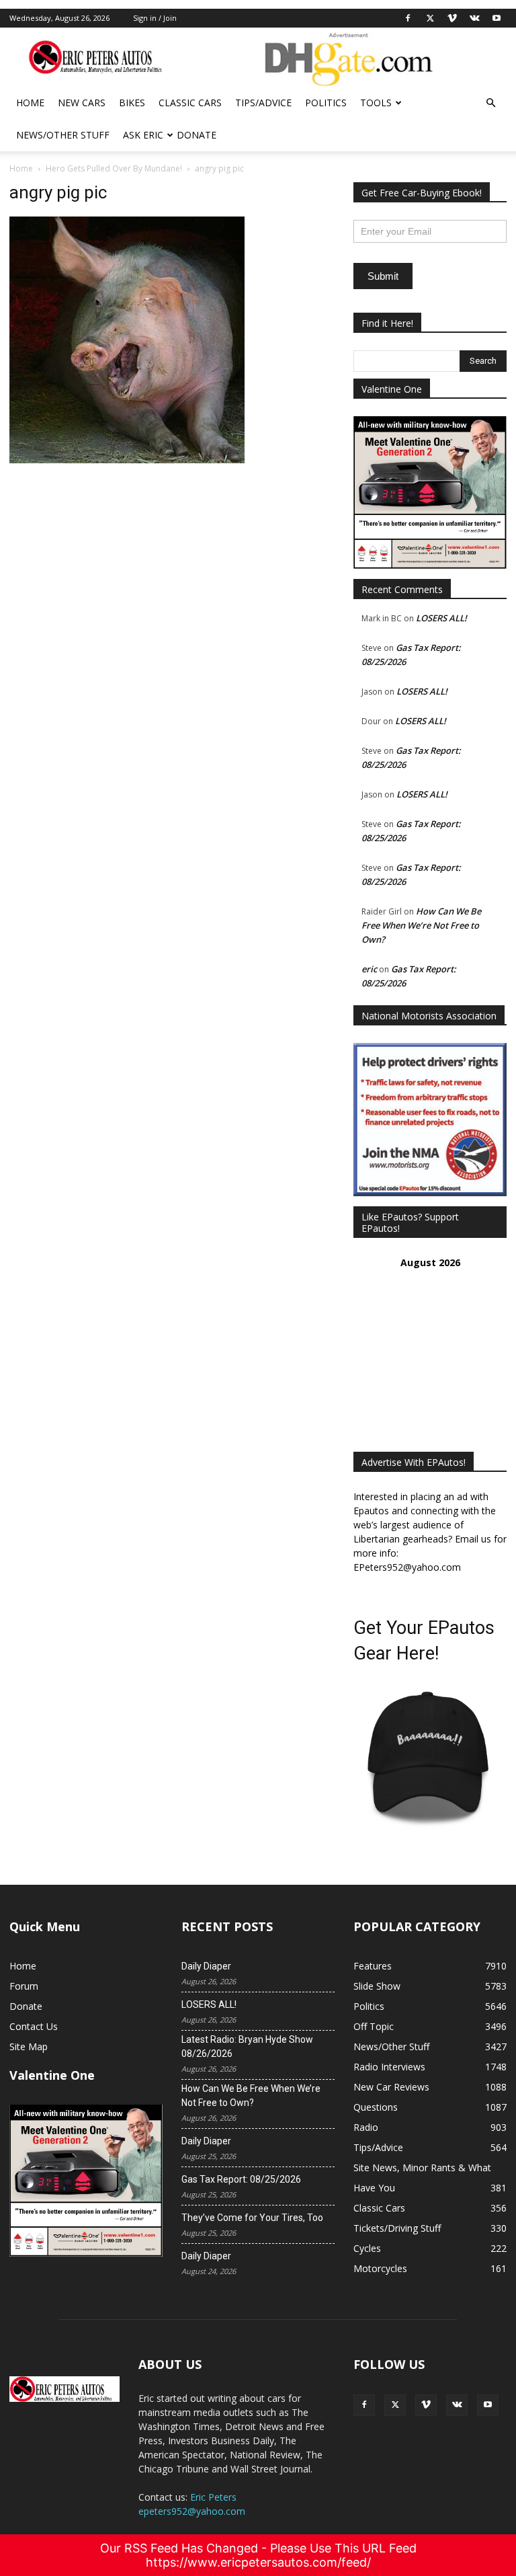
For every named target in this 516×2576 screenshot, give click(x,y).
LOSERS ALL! (441, 618)
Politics (326, 103)
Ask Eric (143, 135)
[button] (490, 103)
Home (30, 103)
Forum (24, 1986)
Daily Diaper (206, 1966)
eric (369, 969)
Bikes (132, 103)
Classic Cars (190, 103)
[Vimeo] (452, 18)
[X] (430, 18)
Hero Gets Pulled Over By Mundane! (114, 168)
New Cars (82, 103)
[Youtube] (497, 18)
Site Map (29, 2046)
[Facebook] (408, 18)
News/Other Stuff (63, 135)
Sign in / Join (155, 18)
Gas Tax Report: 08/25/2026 (241, 2179)
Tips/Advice (263, 103)
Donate (197, 135)
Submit (383, 276)
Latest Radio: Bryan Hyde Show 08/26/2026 (247, 2046)
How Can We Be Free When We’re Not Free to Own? (421, 925)
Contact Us (34, 2026)
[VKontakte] (474, 18)
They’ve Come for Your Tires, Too (252, 2218)
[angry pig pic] (127, 460)
